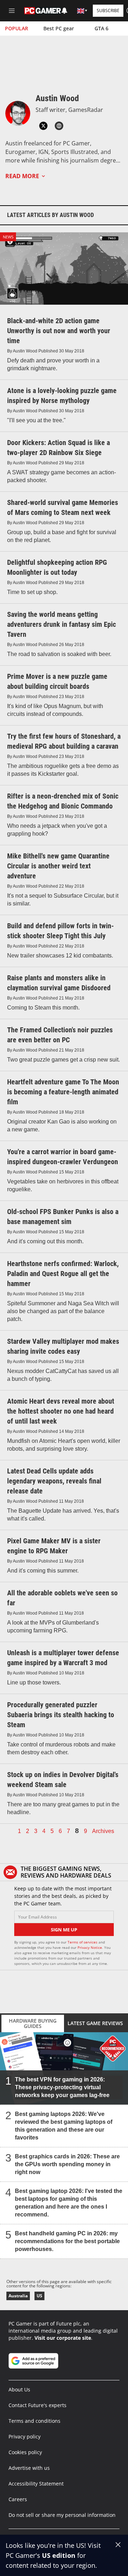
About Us (19, 2389)
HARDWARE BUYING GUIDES (33, 2023)
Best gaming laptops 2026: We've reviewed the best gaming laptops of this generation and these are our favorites (64, 2126)
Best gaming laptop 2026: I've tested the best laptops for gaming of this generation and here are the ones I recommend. (69, 2203)
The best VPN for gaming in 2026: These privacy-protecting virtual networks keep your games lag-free (62, 2087)
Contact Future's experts (38, 2405)
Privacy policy (25, 2436)
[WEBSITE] (59, 126)
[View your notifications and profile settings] (64, 11)
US (39, 2296)
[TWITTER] (43, 126)
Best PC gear (59, 28)
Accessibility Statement (36, 2484)
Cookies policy (25, 2452)
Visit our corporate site (63, 2338)
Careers (18, 2499)
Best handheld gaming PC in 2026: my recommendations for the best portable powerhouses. (67, 2241)
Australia (18, 2296)
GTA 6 (102, 28)
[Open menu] (12, 11)
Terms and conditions (34, 2421)
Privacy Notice (90, 1947)
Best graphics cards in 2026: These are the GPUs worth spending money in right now (67, 2164)
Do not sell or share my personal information (62, 2515)
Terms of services (83, 1942)
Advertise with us (29, 2468)
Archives (103, 1831)
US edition (59, 2555)
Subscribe (108, 11)
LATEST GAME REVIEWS (95, 2023)
